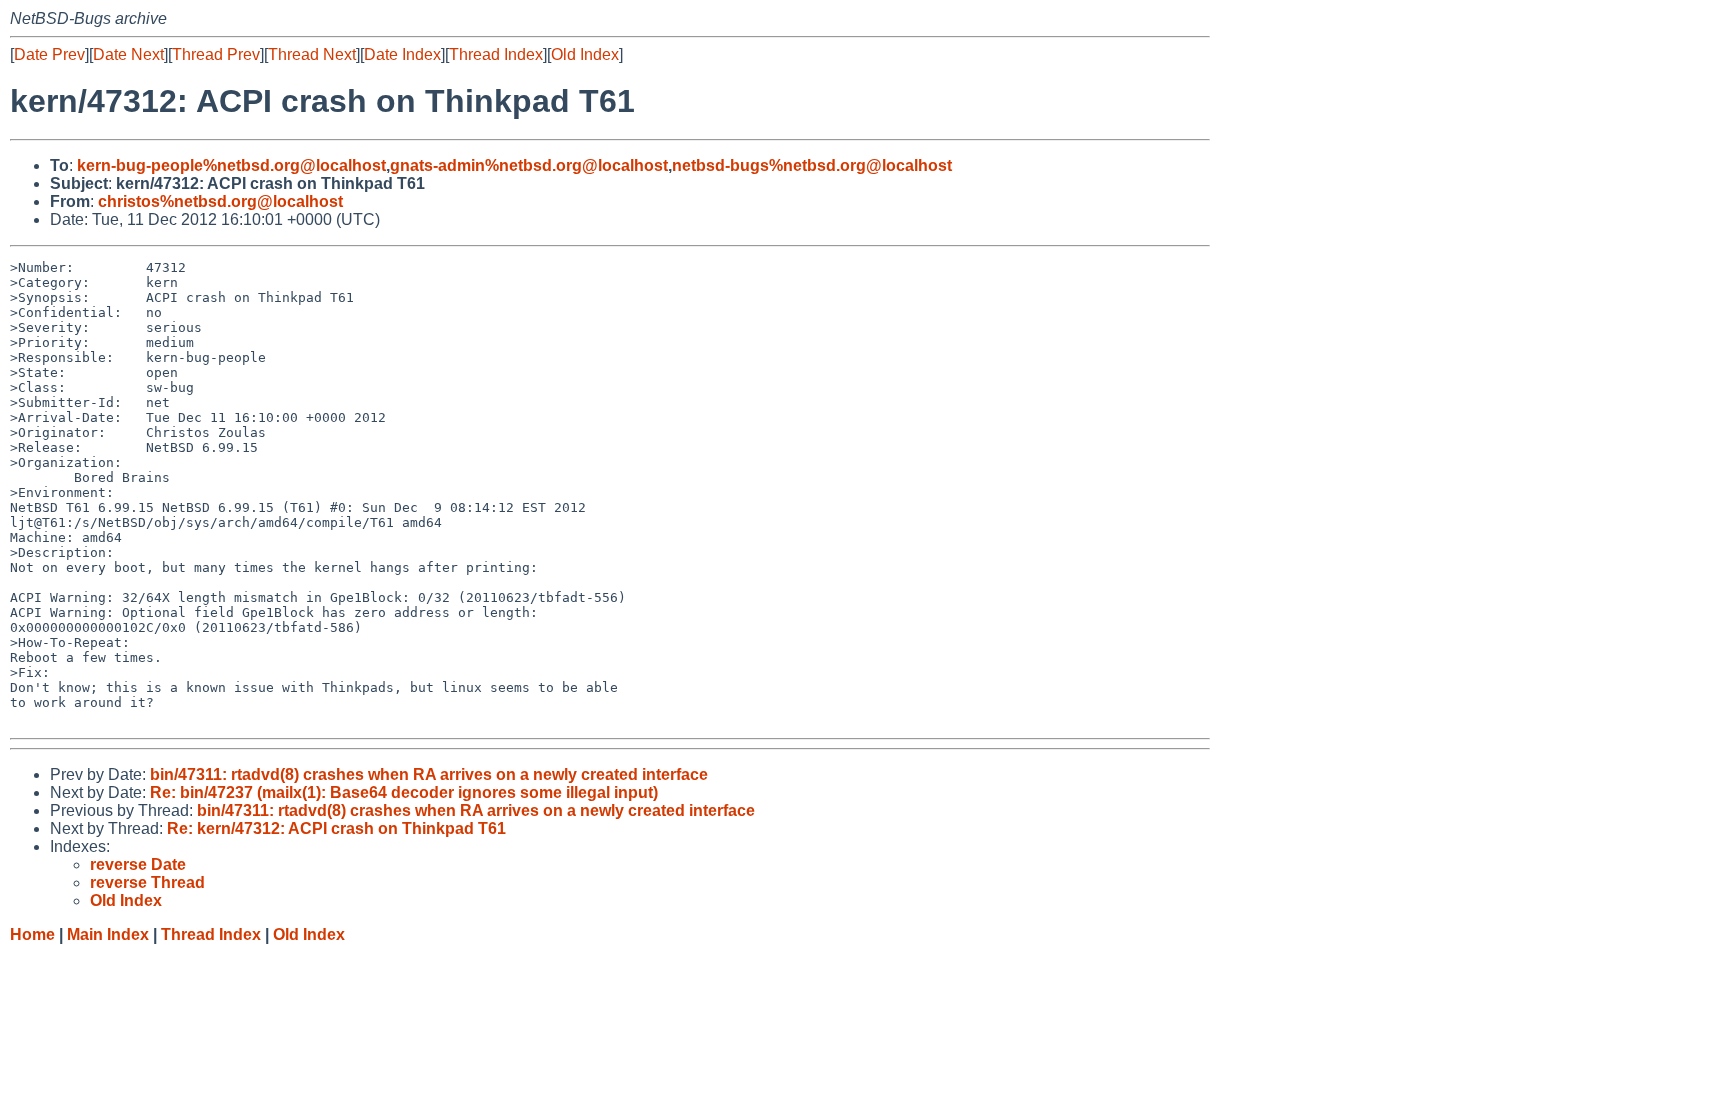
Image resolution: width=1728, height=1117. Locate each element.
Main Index (108, 934)
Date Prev (49, 54)
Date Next (128, 54)
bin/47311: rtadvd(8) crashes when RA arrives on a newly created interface (429, 774)
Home (32, 934)
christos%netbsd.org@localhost (220, 201)
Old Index (585, 54)
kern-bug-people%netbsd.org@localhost (231, 165)
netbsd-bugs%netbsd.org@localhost (812, 165)
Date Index (402, 54)
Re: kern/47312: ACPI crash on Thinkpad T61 (336, 828)
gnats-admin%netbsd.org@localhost (529, 165)
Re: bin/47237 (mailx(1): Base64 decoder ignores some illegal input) (404, 792)
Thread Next (312, 54)
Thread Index (496, 54)
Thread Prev (216, 54)
